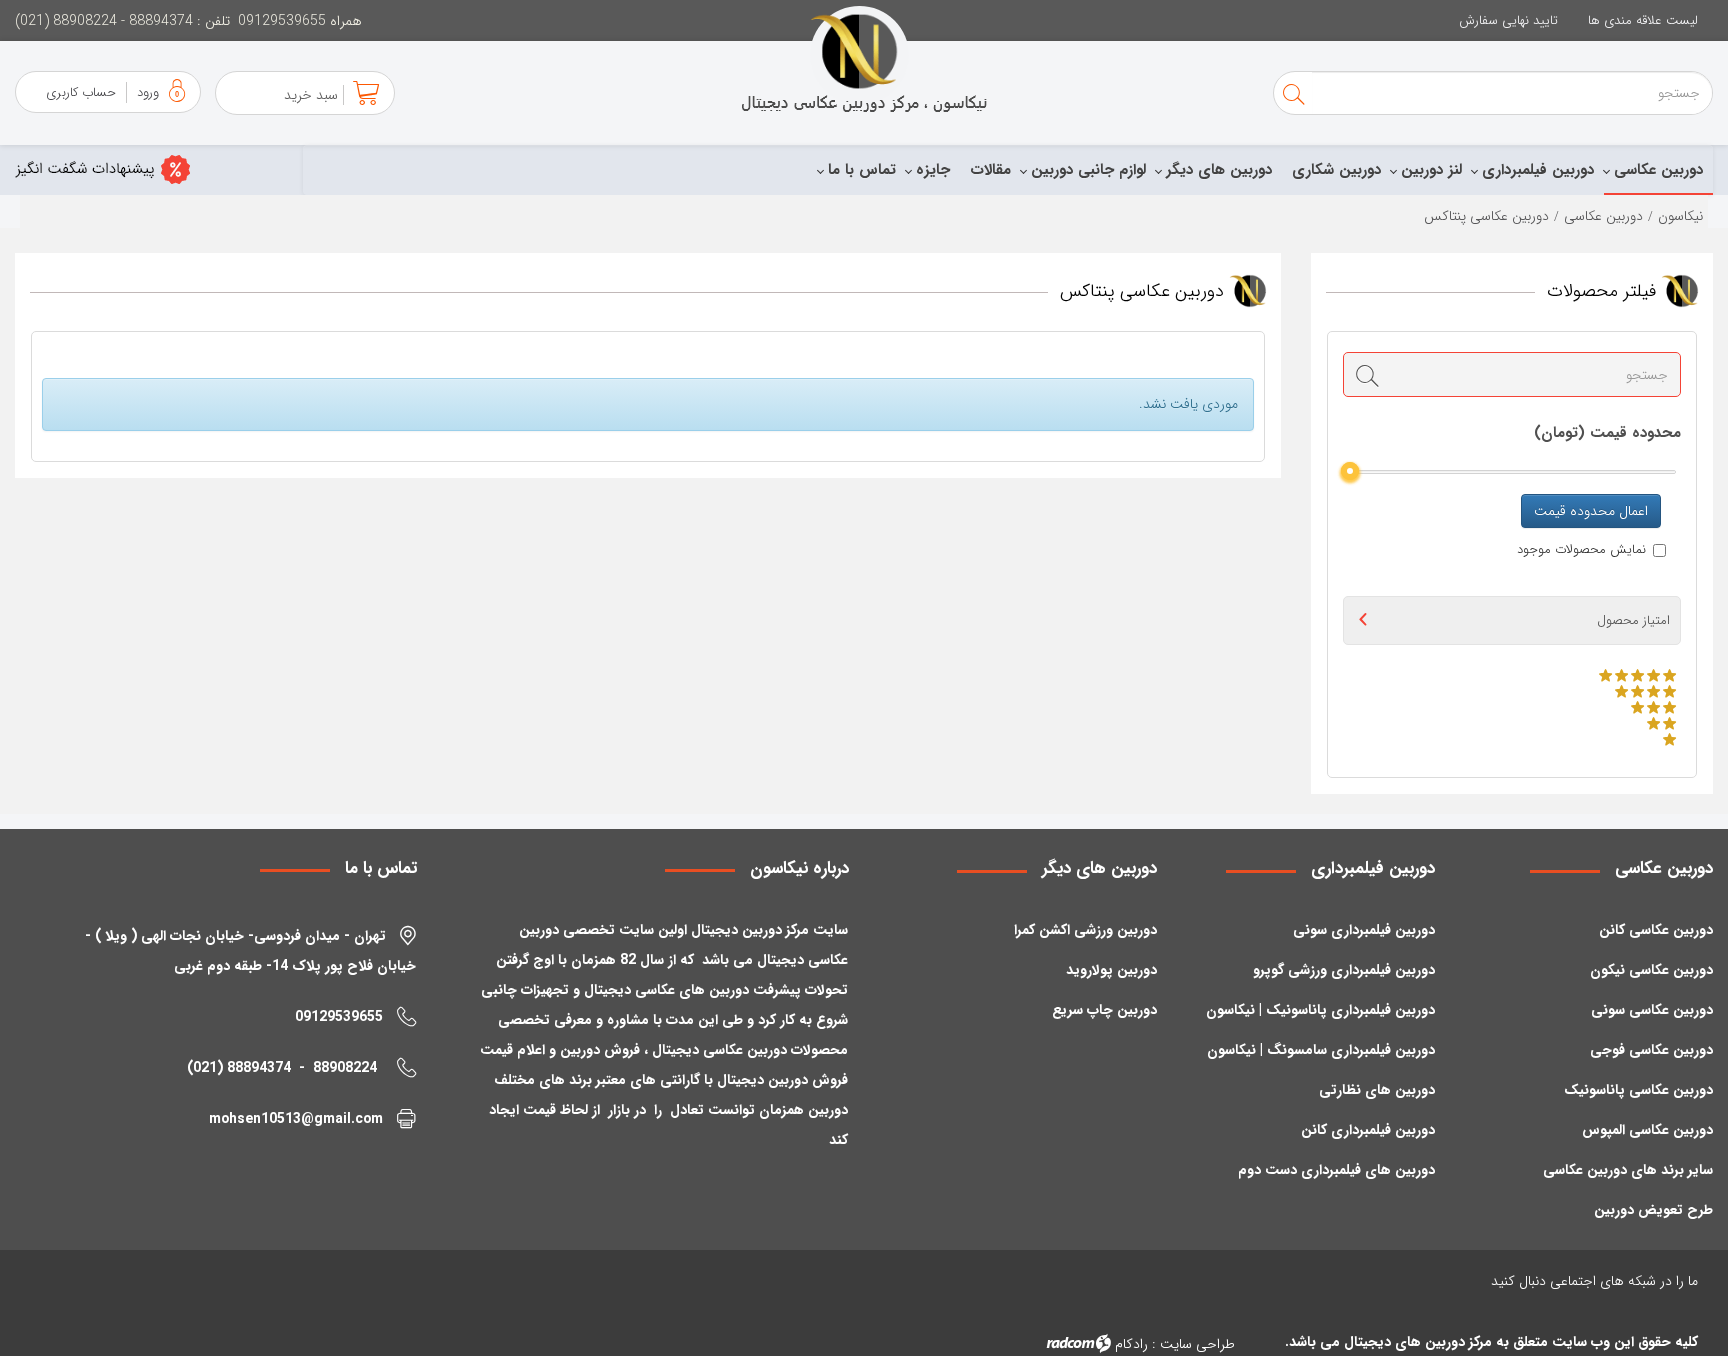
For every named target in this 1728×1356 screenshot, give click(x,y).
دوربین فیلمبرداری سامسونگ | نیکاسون (1321, 1050)
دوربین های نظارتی (1377, 1090)
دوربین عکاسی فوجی (1651, 1050)
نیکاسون (1680, 216)
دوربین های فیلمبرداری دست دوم (1336, 1170)
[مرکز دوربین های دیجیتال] (864, 59)
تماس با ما (862, 170)
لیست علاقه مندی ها (1643, 20)
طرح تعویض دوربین (1653, 1210)
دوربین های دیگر (1219, 170)
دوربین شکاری (1336, 170)
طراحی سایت (1197, 1344)
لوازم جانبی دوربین (1088, 170)
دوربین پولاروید (1111, 970)
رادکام (1131, 1344)
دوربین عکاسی (1658, 170)
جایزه (933, 170)
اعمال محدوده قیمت (1591, 511)
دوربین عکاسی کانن (1656, 930)
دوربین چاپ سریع (1104, 1010)
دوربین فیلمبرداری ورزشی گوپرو (1344, 970)
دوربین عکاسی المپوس (1647, 1130)
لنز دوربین (1431, 170)
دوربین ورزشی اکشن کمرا (1085, 930)
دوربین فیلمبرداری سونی (1364, 930)
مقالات (990, 170)
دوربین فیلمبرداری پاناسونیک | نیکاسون (1320, 1010)
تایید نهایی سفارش (1508, 20)
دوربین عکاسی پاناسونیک (1638, 1090)
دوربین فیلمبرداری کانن (1368, 1130)
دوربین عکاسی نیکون (1651, 970)
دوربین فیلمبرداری (1538, 170)
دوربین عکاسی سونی (1652, 1010)
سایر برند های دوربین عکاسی (1628, 1170)
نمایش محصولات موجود (1581, 550)
